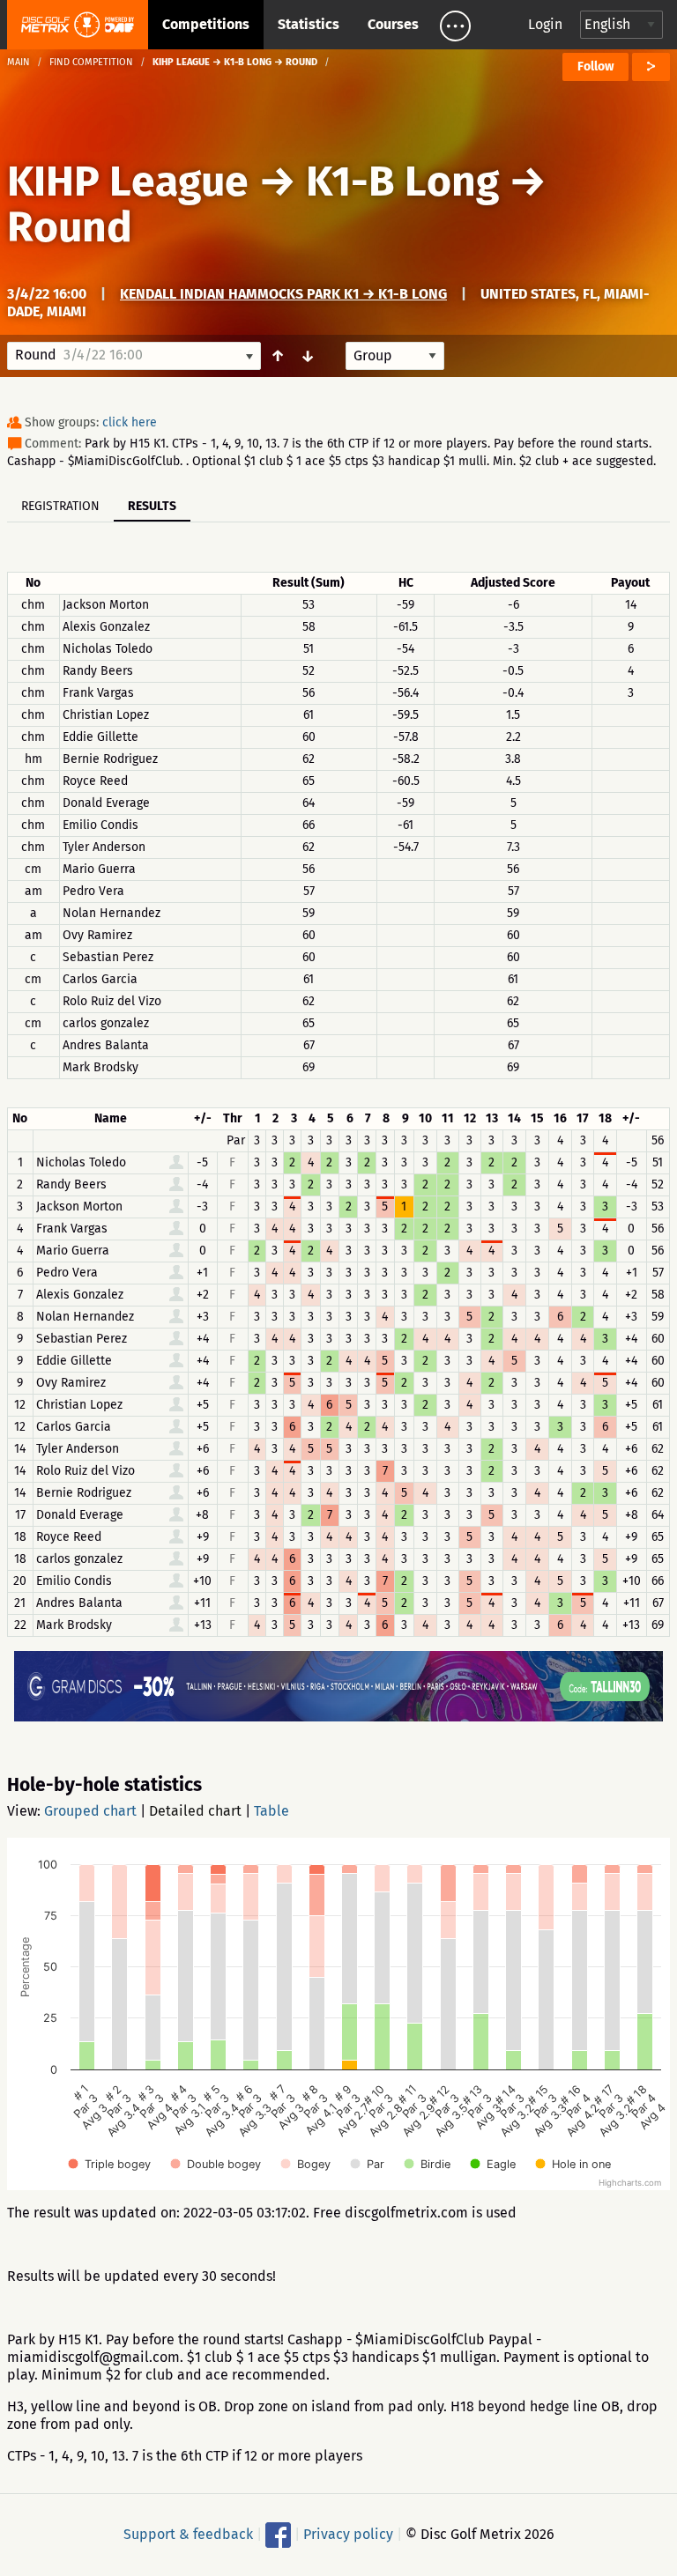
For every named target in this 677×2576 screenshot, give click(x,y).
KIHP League (128, 181)
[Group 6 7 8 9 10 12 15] (395, 356)
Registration (60, 506)
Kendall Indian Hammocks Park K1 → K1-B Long (283, 294)
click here (130, 422)
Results (152, 506)
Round (70, 227)
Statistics (309, 24)
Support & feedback (188, 2534)
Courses (393, 24)
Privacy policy (348, 2534)
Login (545, 24)
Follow (595, 67)
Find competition (91, 62)
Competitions (206, 24)
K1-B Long (402, 181)
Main (19, 62)
